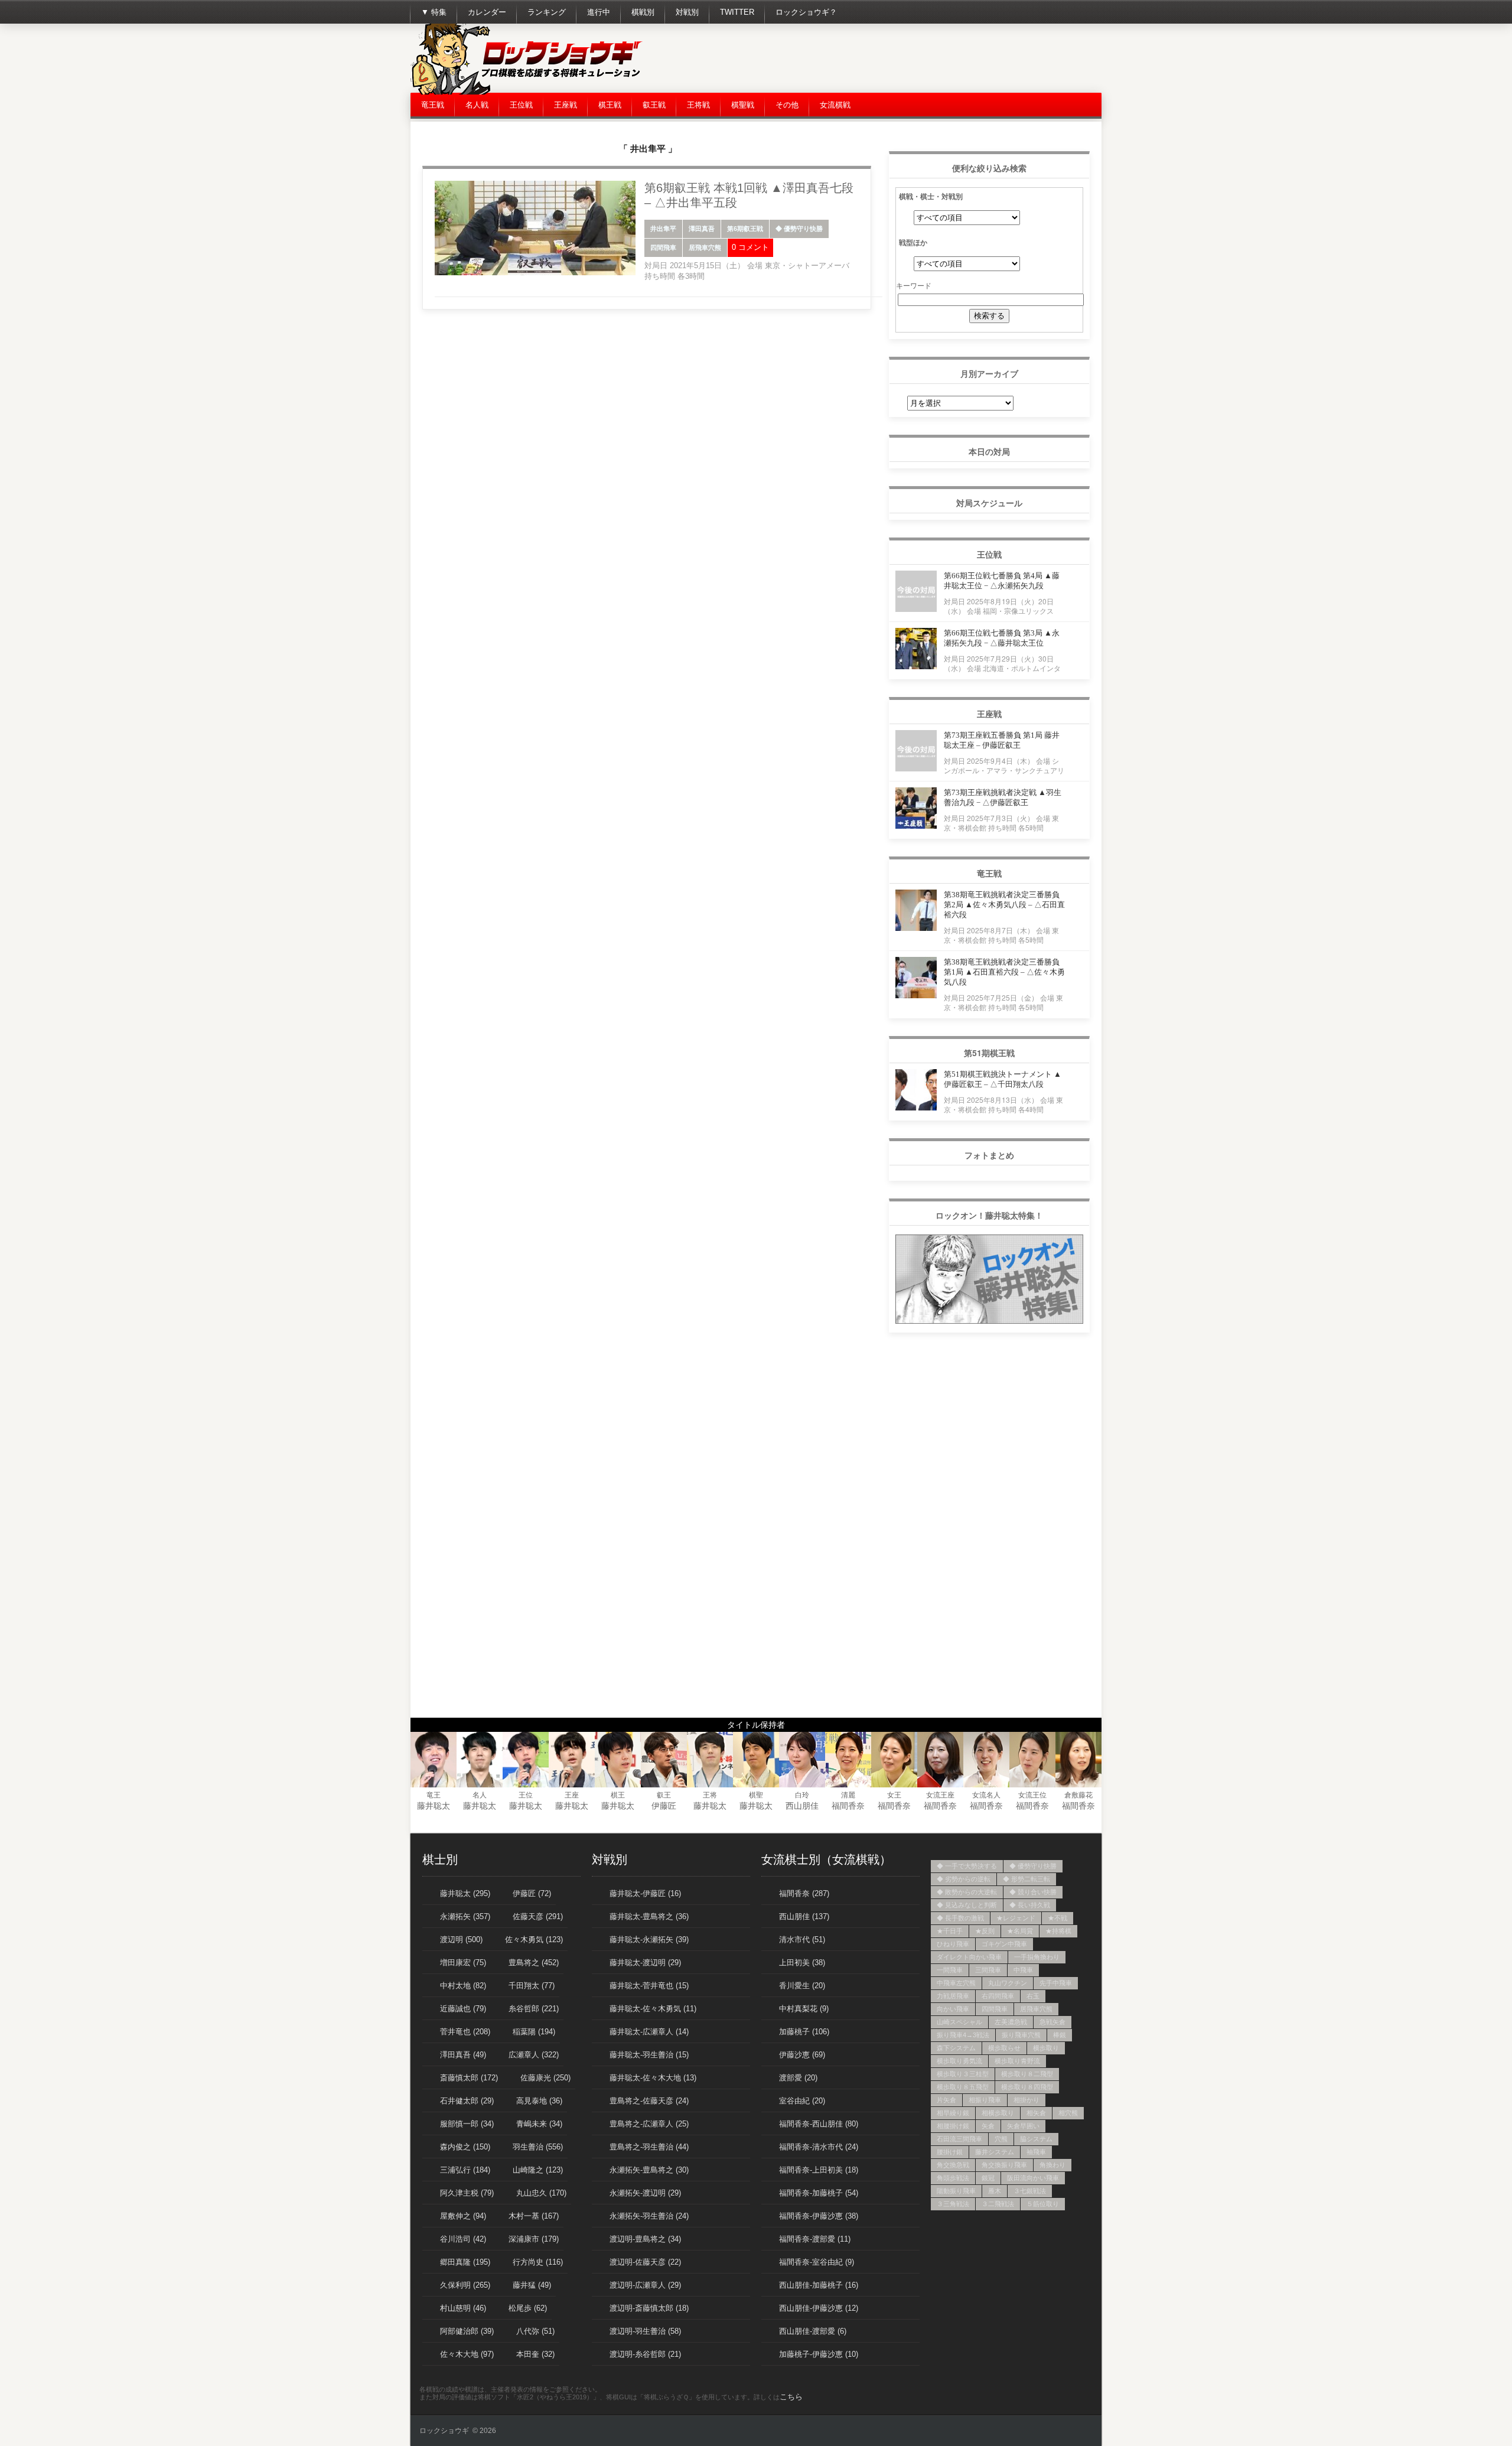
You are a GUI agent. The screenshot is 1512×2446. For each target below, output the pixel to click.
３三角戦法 (953, 2204)
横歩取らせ (1004, 2048)
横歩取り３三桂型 (963, 2074)
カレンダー (487, 12)
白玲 (802, 1795)
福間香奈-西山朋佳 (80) (819, 2124)
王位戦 (521, 105)
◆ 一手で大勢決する (967, 1866)
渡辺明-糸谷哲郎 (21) (645, 2354)
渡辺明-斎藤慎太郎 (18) (649, 2308)
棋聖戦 (743, 105)
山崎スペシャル (959, 2022)
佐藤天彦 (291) (538, 1916)
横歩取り (1046, 2048)
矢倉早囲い (1023, 2126)
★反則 (985, 1931)
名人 (480, 1795)
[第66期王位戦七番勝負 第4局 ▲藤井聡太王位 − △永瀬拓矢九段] (916, 609)
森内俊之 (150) (465, 2147)
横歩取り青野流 (1017, 2061)
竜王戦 (433, 105)
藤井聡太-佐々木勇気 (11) (653, 2009)
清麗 (848, 1795)
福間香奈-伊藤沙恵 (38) (819, 2216)
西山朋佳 (802, 1806)
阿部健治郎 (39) (467, 2331)
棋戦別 (643, 12)
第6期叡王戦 (745, 229)
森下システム (956, 2048)
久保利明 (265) (465, 2285)
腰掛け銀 (950, 2152)
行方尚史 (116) (538, 2262)
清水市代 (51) (802, 1939)
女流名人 (986, 1795)
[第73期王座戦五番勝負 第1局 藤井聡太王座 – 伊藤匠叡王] (916, 768)
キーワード (914, 285)
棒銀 (1060, 2035)
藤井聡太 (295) (465, 1893)
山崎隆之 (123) (538, 2170)
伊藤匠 (664, 1806)
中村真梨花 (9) (804, 2009)
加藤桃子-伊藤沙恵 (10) (819, 2354)
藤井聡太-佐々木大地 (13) (653, 2078)
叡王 (664, 1795)
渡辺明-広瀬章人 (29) (645, 2285)
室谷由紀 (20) (802, 2101)
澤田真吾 (702, 229)
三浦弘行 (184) (465, 2170)
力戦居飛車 (953, 1996)
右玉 (1033, 1996)
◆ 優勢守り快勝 (799, 229)
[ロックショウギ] (529, 92)
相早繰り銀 (953, 2113)
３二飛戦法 (998, 2204)
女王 (894, 1795)
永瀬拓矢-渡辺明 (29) (645, 2193)
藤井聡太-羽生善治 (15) (649, 2055)
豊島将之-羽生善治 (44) (649, 2147)
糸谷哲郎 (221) (534, 2009)
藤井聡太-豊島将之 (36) (649, 1916)
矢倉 (988, 2126)
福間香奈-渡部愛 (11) (815, 2239)
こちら (791, 2397)
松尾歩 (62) (528, 2308)
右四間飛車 (998, 1996)
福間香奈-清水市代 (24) (819, 2147)
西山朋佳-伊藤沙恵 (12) (819, 2308)
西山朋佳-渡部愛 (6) (813, 2331)
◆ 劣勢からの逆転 (964, 1879)
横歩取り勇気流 (959, 2061)
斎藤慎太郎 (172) (469, 2078)
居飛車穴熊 (705, 247)
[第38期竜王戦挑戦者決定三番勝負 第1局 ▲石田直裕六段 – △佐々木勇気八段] (916, 995)
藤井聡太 (434, 1806)
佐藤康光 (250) (545, 2078)
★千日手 (950, 1931)
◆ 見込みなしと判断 (967, 1905)
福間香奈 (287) (804, 1893)
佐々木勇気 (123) (534, 1939)
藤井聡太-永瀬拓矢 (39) (649, 1939)
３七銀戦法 (1030, 2191)
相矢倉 (1036, 2113)
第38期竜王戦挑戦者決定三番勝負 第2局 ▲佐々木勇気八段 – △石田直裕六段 (1004, 905)
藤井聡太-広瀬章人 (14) (649, 2032)
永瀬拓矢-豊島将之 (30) (649, 2170)
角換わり (1052, 2165)
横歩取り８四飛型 (1027, 2087)
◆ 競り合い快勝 (1033, 1892)
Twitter (737, 12)
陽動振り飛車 (956, 2191)
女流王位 (1032, 1795)
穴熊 (1001, 2139)
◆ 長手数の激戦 (960, 1918)
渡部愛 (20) (798, 2078)
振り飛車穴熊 (1021, 2035)
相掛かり (1027, 2100)
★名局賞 (1020, 1931)
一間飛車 (950, 1970)
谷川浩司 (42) (463, 2239)
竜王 (434, 1795)
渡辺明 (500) (461, 1939)
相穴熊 (1068, 2113)
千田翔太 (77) (532, 1986)
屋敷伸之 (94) (463, 2216)
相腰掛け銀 (953, 2126)
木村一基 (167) (534, 2216)
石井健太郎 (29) (467, 2101)
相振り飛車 (985, 2100)
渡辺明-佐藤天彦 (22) (645, 2262)
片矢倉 (946, 2100)
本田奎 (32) (535, 2354)
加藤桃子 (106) (804, 2032)
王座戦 (566, 105)
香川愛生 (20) (802, 1986)
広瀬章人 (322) (534, 2055)
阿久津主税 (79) (467, 2193)
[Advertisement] (887, 59)
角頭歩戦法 (953, 2178)
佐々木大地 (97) (467, 2354)
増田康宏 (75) (463, 1963)
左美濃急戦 (1011, 2022)
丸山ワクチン (1008, 1983)
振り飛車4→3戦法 (963, 2035)
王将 (710, 1795)
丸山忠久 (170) (541, 2193)
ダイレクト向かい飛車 (969, 1957)
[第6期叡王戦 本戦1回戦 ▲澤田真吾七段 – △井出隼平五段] (535, 273)
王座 (572, 1795)
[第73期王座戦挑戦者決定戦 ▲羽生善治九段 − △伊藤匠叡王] (916, 825)
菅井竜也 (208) (465, 2032)
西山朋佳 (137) (804, 1916)
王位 (526, 1795)
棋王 (618, 1795)
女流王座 (940, 1795)
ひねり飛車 (953, 1944)
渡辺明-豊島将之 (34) (645, 2239)
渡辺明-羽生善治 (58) (645, 2331)
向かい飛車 (953, 2009)
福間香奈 (848, 1806)
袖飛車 (1036, 2152)
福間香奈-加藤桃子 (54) (819, 2193)
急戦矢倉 (1052, 2022)
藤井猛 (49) (532, 2285)
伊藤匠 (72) (532, 1893)
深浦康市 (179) (534, 2239)
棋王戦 (610, 105)
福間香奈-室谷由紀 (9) (817, 2262)
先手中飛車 (1056, 1983)
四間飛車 (663, 247)
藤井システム (995, 2152)
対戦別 (687, 12)
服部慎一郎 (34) (467, 2124)
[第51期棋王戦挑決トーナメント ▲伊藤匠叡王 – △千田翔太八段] (916, 1107)
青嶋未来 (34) (539, 2124)
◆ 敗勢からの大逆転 (967, 1892)
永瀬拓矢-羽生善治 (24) (649, 2216)
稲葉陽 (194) (534, 2032)
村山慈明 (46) (463, 2308)
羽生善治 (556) (538, 2147)
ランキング (547, 12)
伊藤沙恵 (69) (802, 2055)
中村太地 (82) (463, 1986)
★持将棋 (1058, 1931)
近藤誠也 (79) (463, 2009)
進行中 (599, 12)
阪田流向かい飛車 (1033, 2178)
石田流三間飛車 (959, 2139)
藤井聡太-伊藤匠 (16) (645, 1893)
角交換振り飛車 (1004, 2165)
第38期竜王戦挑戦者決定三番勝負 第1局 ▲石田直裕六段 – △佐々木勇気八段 (1004, 972)
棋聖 (756, 1795)
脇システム (1036, 2139)
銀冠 (988, 2178)
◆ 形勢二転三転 (1027, 1879)
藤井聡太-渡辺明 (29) (645, 1963)
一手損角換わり (1037, 1957)
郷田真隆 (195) (465, 2262)
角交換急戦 (953, 2165)
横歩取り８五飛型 (963, 2087)
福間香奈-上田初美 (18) (819, 2170)
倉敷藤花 (1078, 1795)
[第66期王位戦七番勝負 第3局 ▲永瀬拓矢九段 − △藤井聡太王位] (916, 666)
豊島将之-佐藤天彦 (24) (649, 2101)
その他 (787, 105)
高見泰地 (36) (539, 2101)
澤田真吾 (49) (463, 2055)
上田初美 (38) (802, 1963)
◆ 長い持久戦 (1030, 1905)
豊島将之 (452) (534, 1963)
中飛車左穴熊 (956, 1983)
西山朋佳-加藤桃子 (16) (819, 2285)
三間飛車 (988, 1970)
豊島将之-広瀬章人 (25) (649, 2124)
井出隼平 (663, 229)
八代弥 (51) (535, 2331)
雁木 (995, 2191)
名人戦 (477, 105)
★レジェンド (1016, 1918)
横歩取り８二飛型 (1027, 2074)
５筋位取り (1043, 2204)
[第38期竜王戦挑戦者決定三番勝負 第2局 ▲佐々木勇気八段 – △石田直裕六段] (916, 928)
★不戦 (1058, 1918)
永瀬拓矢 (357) (465, 1916)
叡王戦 (654, 105)
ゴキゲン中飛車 (1004, 1944)
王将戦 (698, 105)
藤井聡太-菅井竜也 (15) (649, 1986)
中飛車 (1023, 1970)
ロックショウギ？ (806, 12)
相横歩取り (998, 2113)
